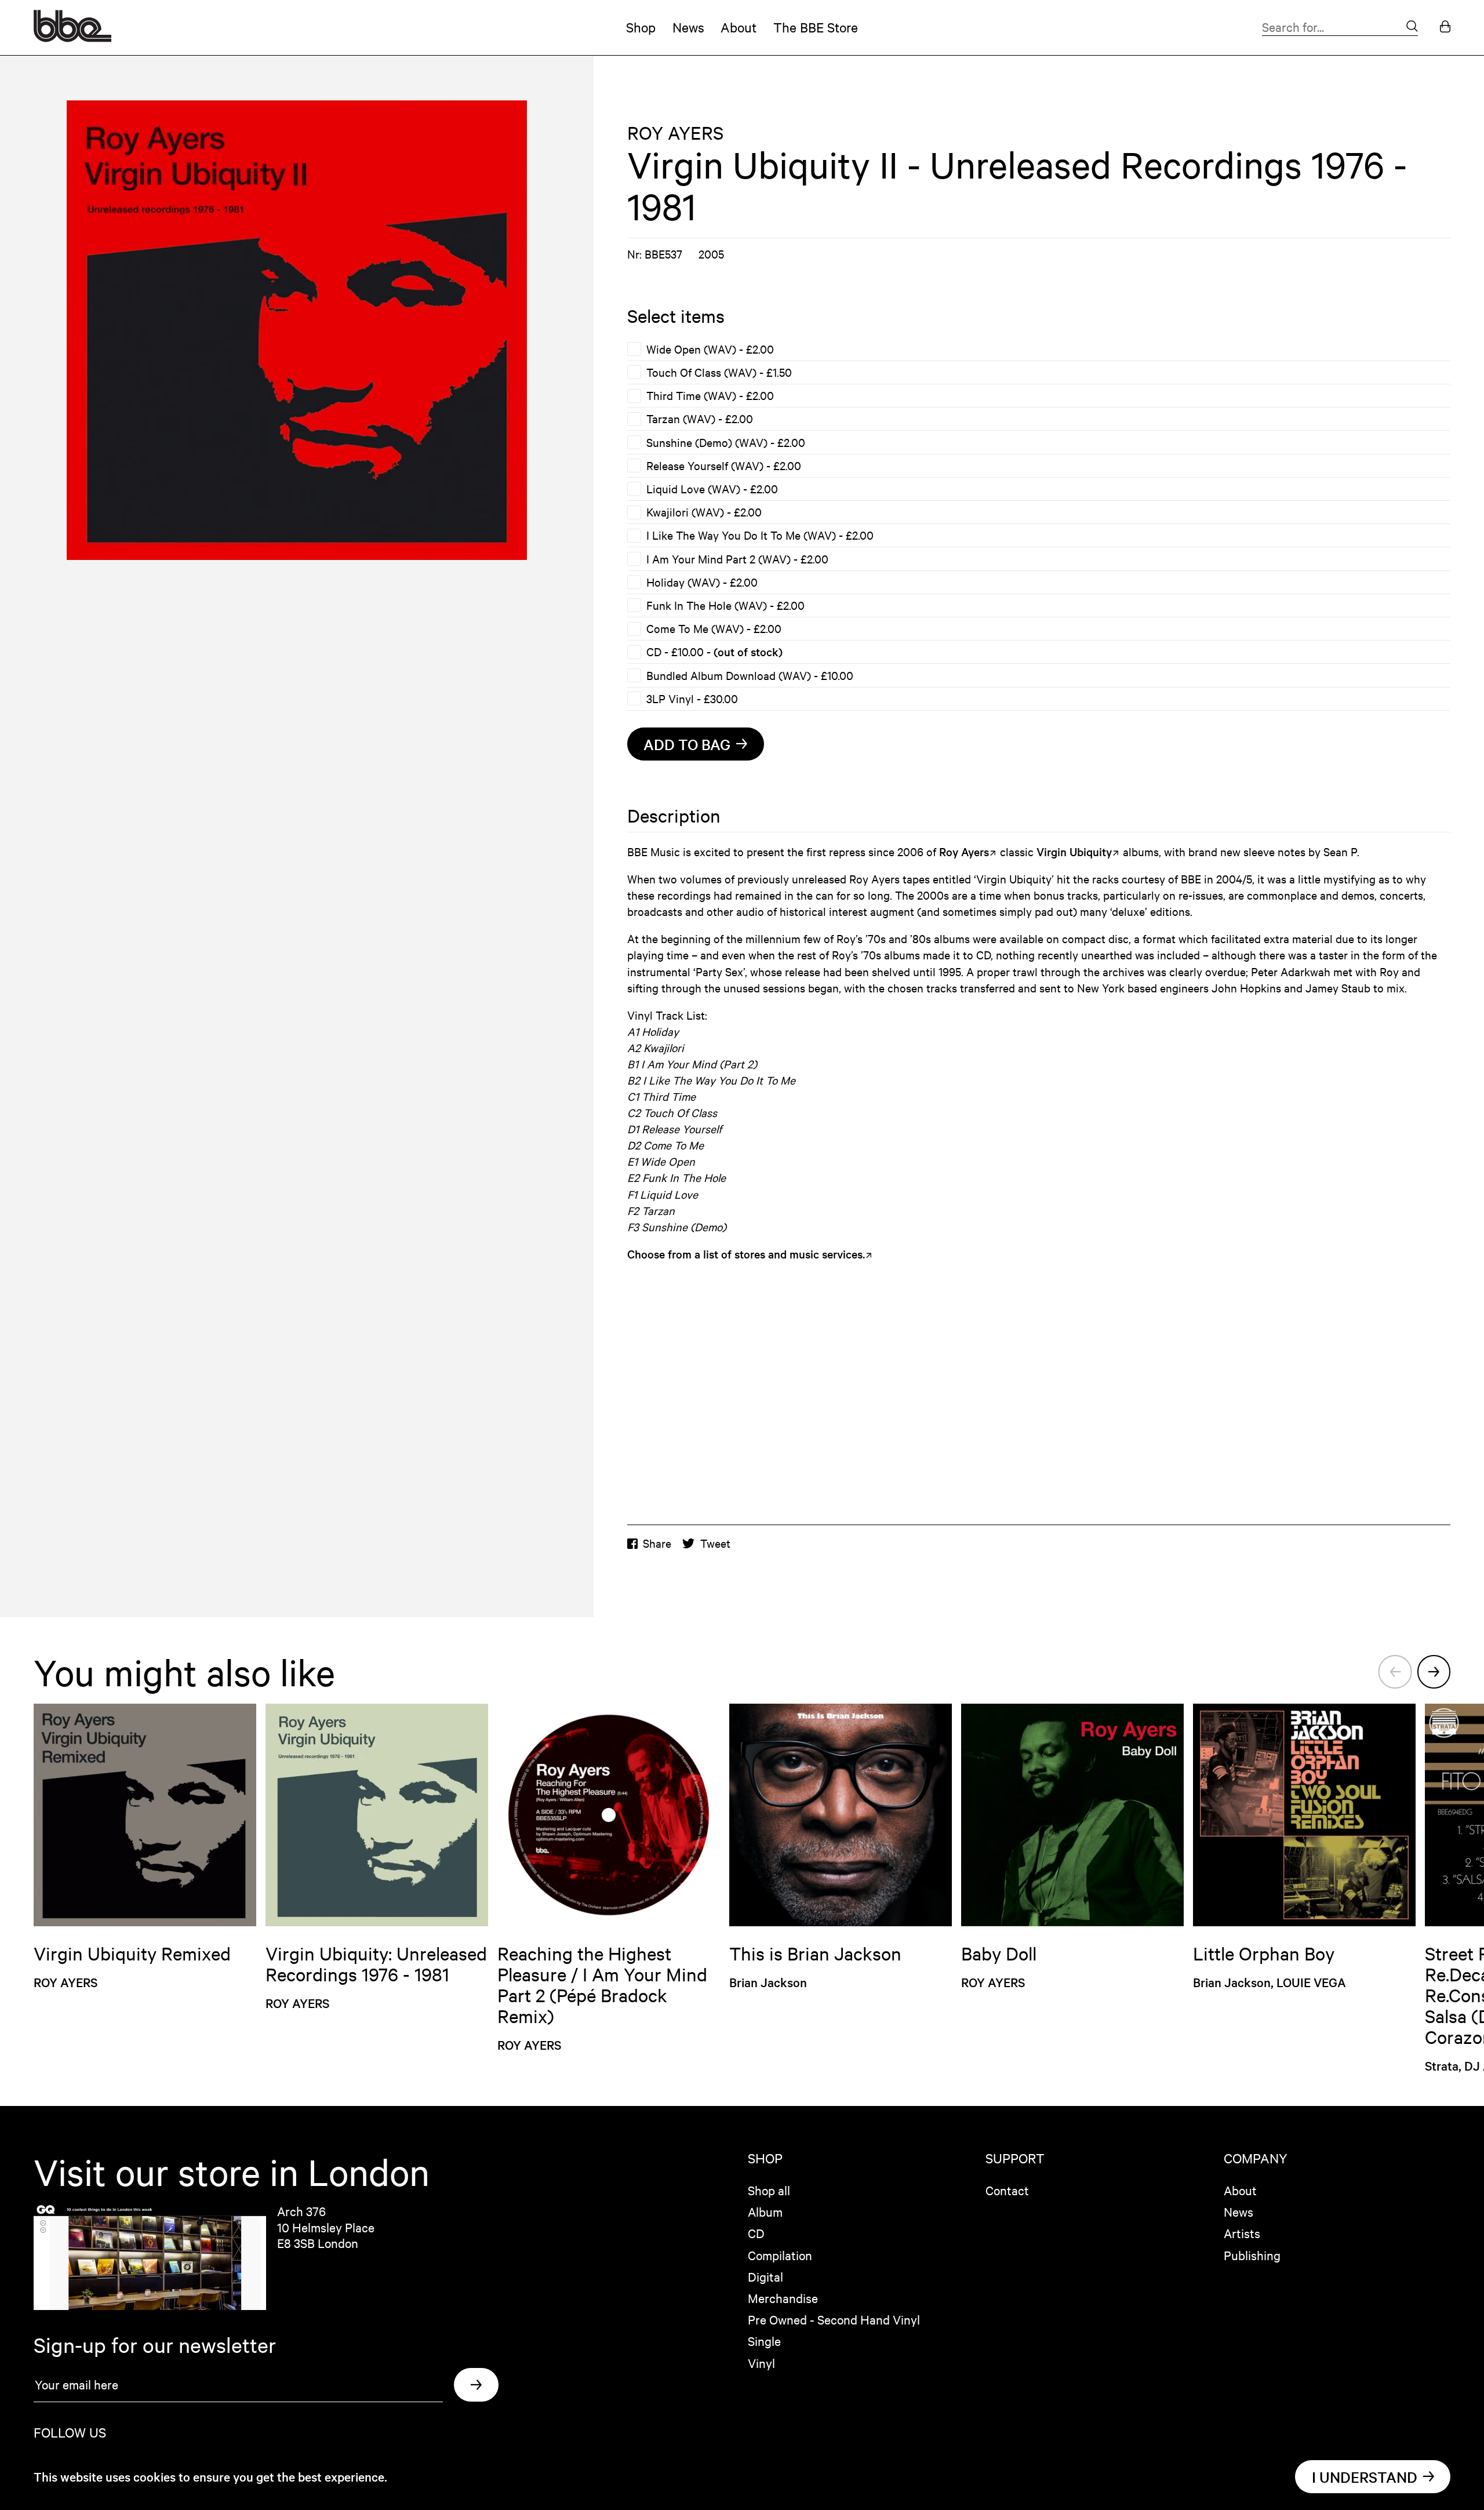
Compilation (780, 2255)
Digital (765, 2276)
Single (764, 2341)
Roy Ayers (964, 852)
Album (765, 2211)
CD (756, 2233)
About (739, 27)
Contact (1007, 2190)
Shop (641, 27)
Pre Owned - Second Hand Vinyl (834, 2319)
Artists (1242, 2233)
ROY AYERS (675, 133)
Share (657, 1543)
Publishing (1252, 2255)
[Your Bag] (1445, 28)
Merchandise (783, 2298)
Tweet (715, 1543)
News (688, 27)
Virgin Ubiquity (1074, 852)
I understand (1365, 2477)
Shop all (769, 2190)
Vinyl (761, 2363)
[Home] (72, 37)
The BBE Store (816, 27)
